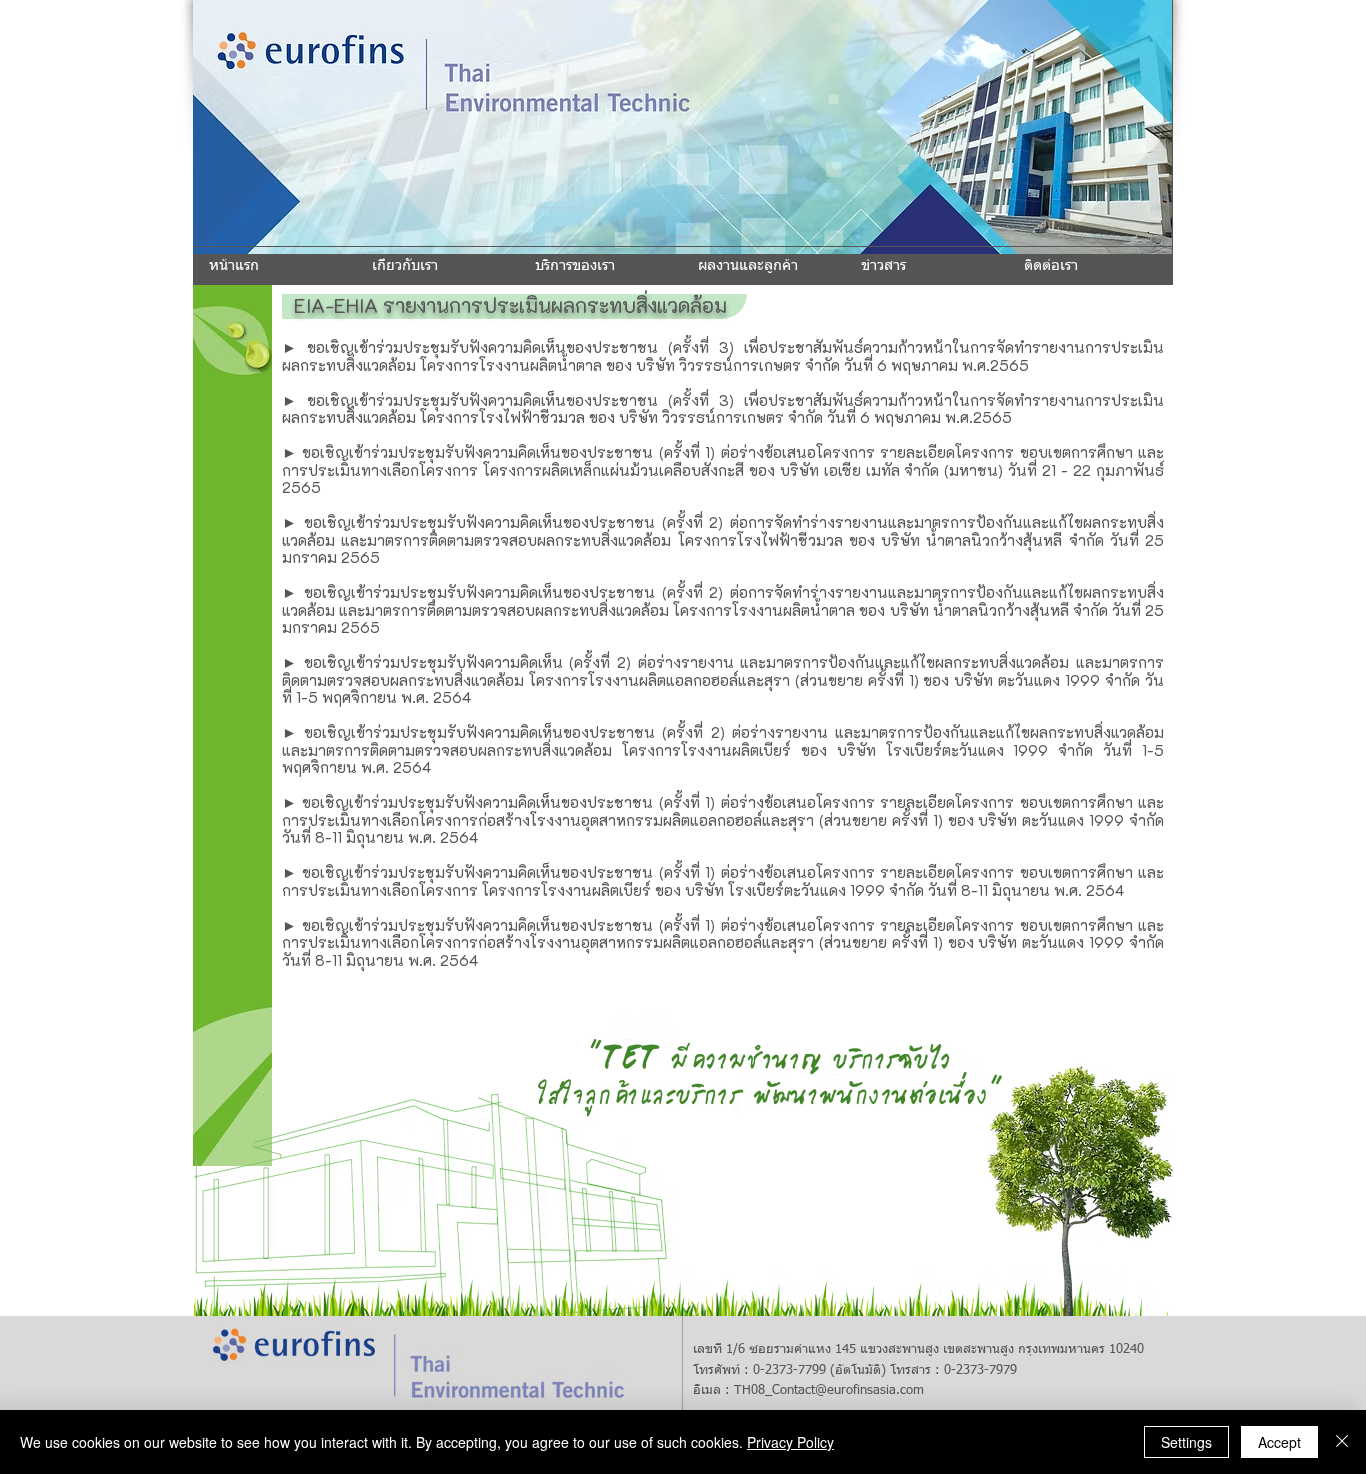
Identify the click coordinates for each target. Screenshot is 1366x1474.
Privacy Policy (790, 1442)
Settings (1186, 1442)
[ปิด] (1342, 1442)
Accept (1279, 1442)
